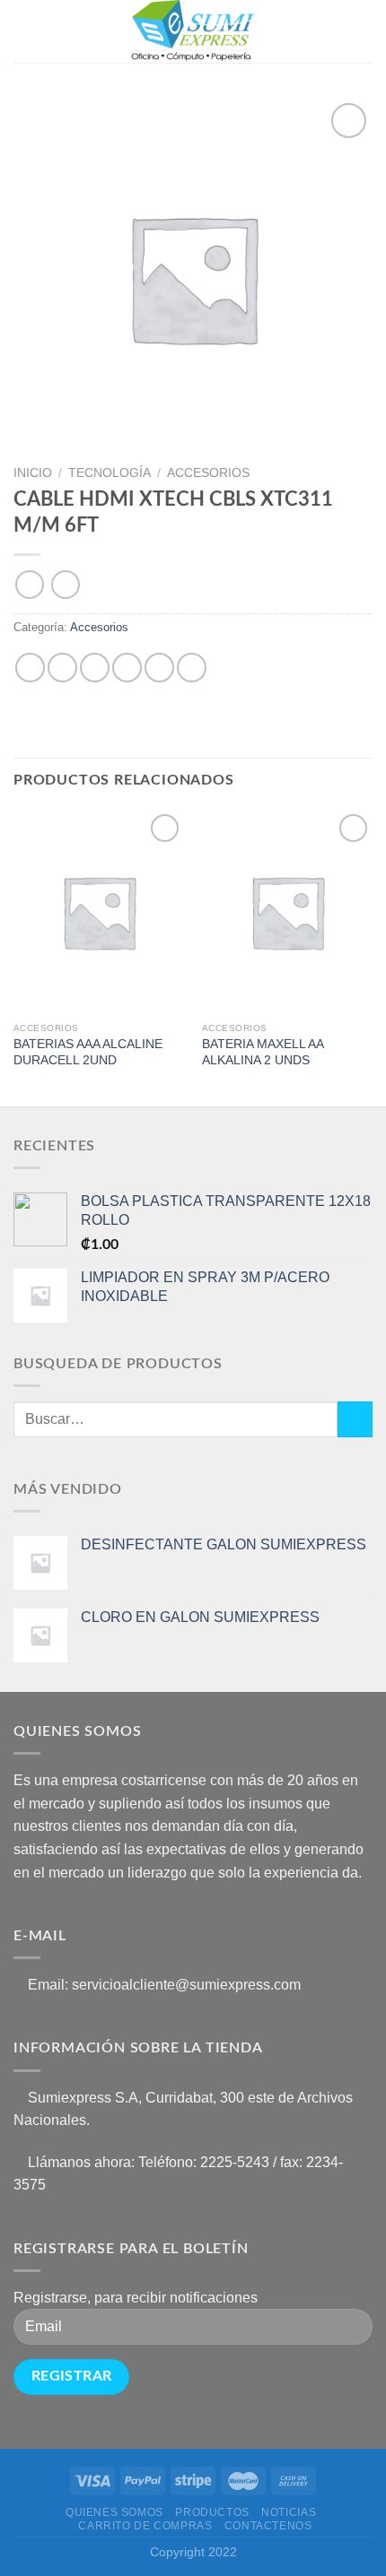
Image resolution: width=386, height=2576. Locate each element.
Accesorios (208, 473)
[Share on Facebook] (62, 668)
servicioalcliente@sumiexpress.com (186, 1985)
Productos (212, 2512)
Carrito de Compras (145, 2526)
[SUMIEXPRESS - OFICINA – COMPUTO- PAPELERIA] (193, 31)
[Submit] (355, 1419)
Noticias (289, 2512)
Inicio (33, 473)
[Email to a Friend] (127, 668)
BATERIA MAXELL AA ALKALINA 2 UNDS (263, 1052)
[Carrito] (364, 31)
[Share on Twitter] (95, 668)
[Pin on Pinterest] (159, 668)
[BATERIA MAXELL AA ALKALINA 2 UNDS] (287, 912)
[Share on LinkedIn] (192, 668)
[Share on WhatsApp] (30, 668)
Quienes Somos (114, 2512)
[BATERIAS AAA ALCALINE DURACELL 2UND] (99, 912)
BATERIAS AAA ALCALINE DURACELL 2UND (88, 1052)
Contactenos (268, 2526)
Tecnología (110, 473)
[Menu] (24, 31)
